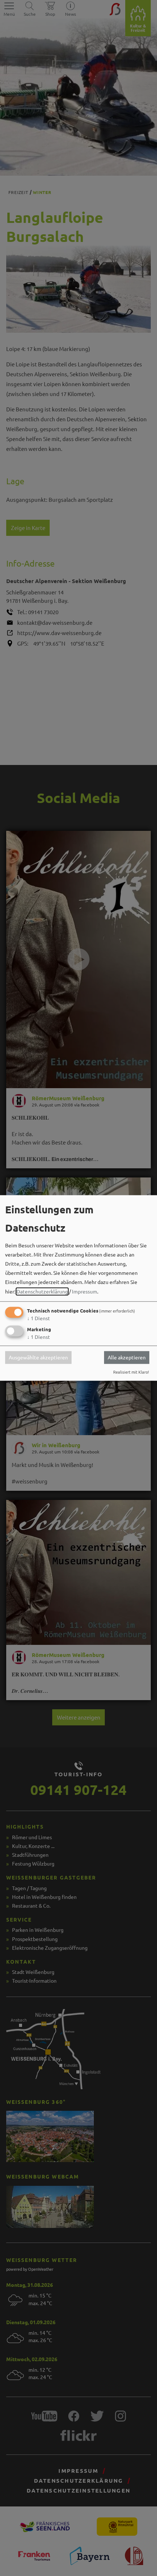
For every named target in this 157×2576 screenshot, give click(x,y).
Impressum (85, 1291)
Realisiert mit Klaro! (131, 1372)
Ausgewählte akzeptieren (38, 1358)
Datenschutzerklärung (42, 1291)
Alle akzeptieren (127, 1358)
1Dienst (39, 1318)
